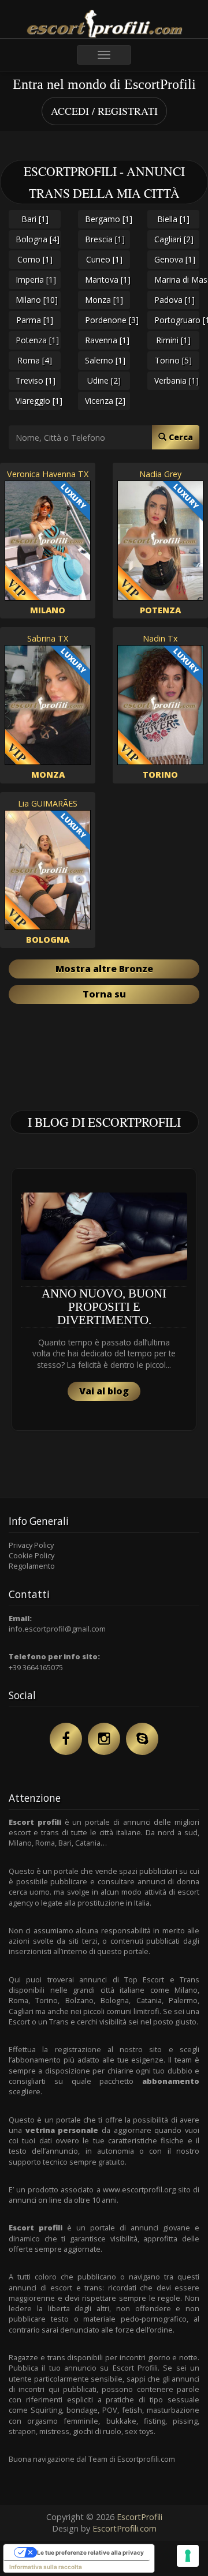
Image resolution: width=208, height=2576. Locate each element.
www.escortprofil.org (139, 2189)
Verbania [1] (177, 380)
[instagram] (104, 1739)
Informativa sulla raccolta (46, 2567)
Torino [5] (173, 360)
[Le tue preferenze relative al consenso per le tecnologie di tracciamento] (188, 2556)
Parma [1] (35, 320)
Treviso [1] (36, 380)
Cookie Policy (31, 1555)
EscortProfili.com (125, 2528)
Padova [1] (174, 300)
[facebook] (66, 1739)
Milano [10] (37, 300)
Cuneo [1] (104, 259)
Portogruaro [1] (177, 320)
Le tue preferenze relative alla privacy (90, 2552)
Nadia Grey (160, 474)
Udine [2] (104, 380)
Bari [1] (35, 219)
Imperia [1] (36, 280)
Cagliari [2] (174, 239)
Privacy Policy (31, 1545)
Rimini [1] (173, 340)
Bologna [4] (38, 239)
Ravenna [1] (107, 340)
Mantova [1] (107, 280)
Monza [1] (104, 300)
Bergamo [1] (107, 219)
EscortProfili (140, 2517)
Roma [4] (35, 360)
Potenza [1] (37, 340)
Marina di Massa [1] (177, 280)
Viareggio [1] (38, 401)
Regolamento (32, 1566)
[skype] (142, 1739)
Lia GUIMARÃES (48, 803)
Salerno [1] (105, 360)
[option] (104, 1300)
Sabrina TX (48, 638)
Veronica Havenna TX (48, 474)
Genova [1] (175, 259)
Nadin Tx (160, 638)
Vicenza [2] (105, 401)
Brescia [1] (105, 239)
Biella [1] (173, 219)
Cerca (180, 437)
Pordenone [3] (107, 320)
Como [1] (35, 259)
